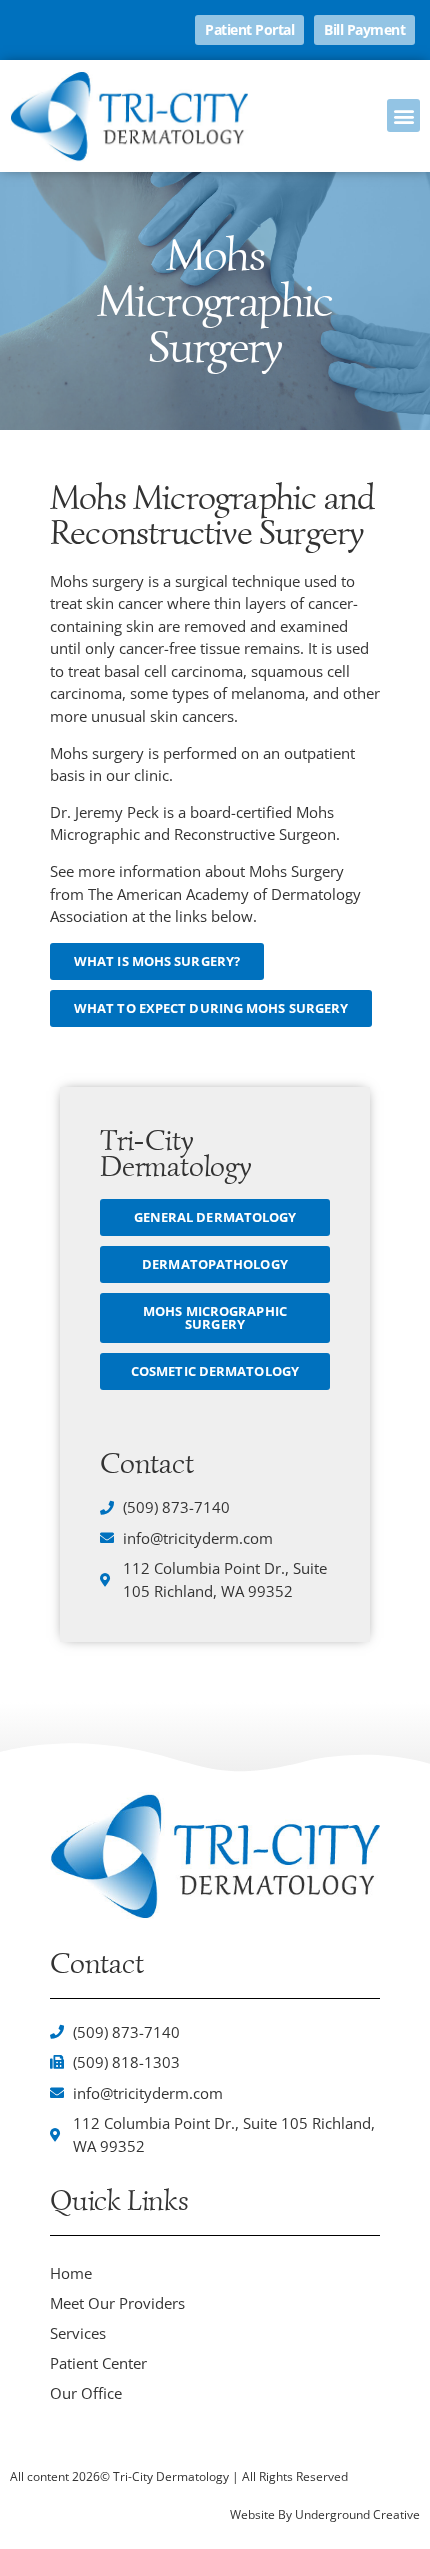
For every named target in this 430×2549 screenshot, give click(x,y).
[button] (403, 115)
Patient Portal (249, 29)
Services (78, 2333)
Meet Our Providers (117, 2303)
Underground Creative (357, 2514)
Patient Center (98, 2363)
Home (71, 2273)
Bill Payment (364, 29)
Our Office (86, 2393)
